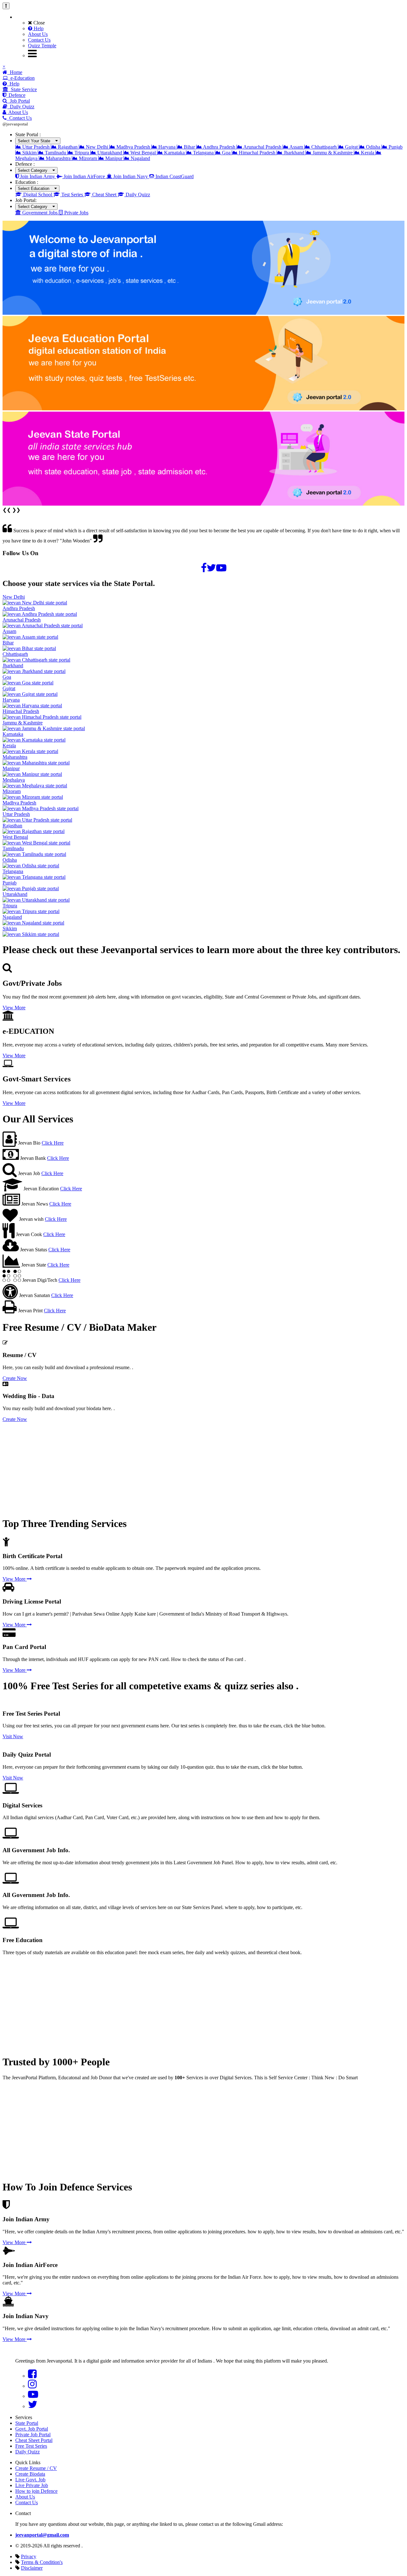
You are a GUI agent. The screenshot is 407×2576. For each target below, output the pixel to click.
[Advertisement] (193, 1467)
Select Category (35, 170)
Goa (226, 153)
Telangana (203, 153)
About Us (38, 34)
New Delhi (97, 147)
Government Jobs (40, 213)
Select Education (36, 188)
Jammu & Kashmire (333, 153)
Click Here (53, 1143)
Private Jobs (76, 213)
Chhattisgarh (324, 147)
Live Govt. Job (30, 2480)
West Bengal (143, 153)
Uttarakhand (110, 153)
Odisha (373, 147)
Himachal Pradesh (257, 153)
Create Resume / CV (36, 2468)
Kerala (368, 153)
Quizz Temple (42, 46)
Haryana (167, 147)
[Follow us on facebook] (204, 568)
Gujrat (351, 147)
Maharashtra (58, 158)
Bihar (189, 147)
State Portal (27, 2423)
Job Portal (19, 101)
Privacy (29, 2556)
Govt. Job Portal (32, 2429)
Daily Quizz (21, 107)
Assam (296, 147)
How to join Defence (36, 2491)
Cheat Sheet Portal (34, 2440)
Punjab (395, 147)
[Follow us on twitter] (211, 568)
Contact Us (39, 40)
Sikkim (29, 153)
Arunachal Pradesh (262, 147)
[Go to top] (6, 6)
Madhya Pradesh (133, 147)
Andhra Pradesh (219, 147)
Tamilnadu (55, 153)
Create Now (15, 1378)
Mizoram (88, 158)
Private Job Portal (33, 2435)
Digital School (38, 195)
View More (14, 1008)
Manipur (114, 158)
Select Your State (37, 141)
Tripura (82, 153)
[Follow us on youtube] (221, 568)
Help (38, 28)
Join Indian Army (38, 176)
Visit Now (13, 1736)
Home (15, 72)
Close (38, 23)
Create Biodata (30, 2474)
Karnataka (174, 153)
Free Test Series (31, 2446)
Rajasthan (68, 147)
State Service (23, 89)
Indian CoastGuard (174, 176)
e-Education (21, 78)
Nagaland (140, 158)
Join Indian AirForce (84, 176)
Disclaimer (32, 2568)
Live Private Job (32, 2485)
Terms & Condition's (42, 2562)
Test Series (72, 195)
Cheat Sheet (104, 195)
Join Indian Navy (131, 176)
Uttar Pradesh (36, 147)
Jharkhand (294, 153)
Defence (16, 95)
